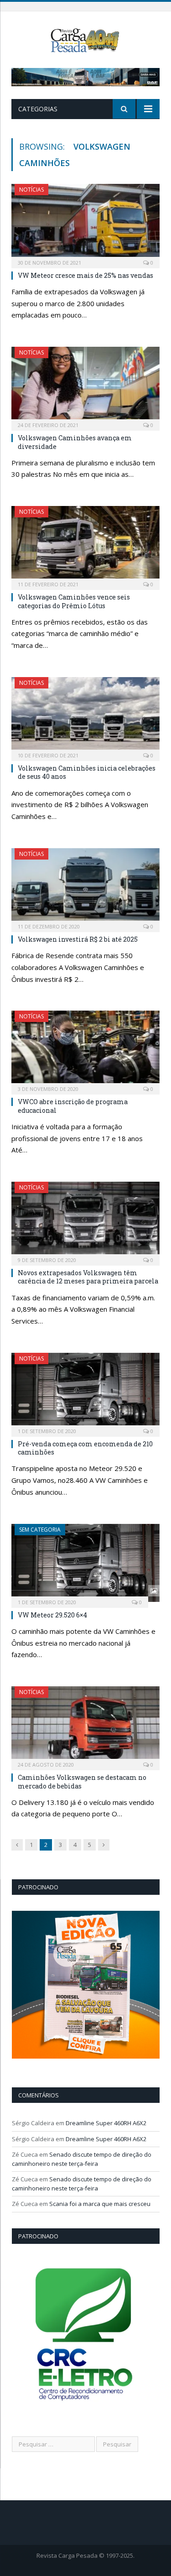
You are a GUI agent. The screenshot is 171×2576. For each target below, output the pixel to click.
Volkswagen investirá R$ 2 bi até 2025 (78, 939)
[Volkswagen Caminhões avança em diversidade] (85, 386)
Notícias (31, 190)
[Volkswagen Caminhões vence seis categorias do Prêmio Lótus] (85, 545)
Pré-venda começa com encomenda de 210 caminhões (85, 1448)
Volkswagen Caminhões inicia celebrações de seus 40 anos (87, 772)
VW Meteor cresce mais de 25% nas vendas (85, 275)
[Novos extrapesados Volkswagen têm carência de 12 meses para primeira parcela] (85, 1221)
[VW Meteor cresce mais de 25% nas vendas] (85, 223)
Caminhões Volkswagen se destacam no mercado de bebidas (82, 1781)
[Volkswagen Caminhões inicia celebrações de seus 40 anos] (85, 716)
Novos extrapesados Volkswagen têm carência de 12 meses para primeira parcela (88, 1277)
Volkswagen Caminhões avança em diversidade (75, 442)
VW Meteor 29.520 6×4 (52, 1615)
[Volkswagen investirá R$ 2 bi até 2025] (85, 887)
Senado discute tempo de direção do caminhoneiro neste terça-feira (82, 2159)
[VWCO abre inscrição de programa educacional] (85, 1050)
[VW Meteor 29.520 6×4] (85, 1563)
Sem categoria (40, 1530)
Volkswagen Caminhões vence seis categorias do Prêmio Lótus (74, 601)
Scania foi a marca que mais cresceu (100, 2204)
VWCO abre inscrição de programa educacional (73, 1106)
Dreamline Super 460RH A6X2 (106, 2123)
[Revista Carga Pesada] (85, 39)
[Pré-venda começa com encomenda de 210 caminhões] (85, 1392)
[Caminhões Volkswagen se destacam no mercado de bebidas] (85, 1725)
